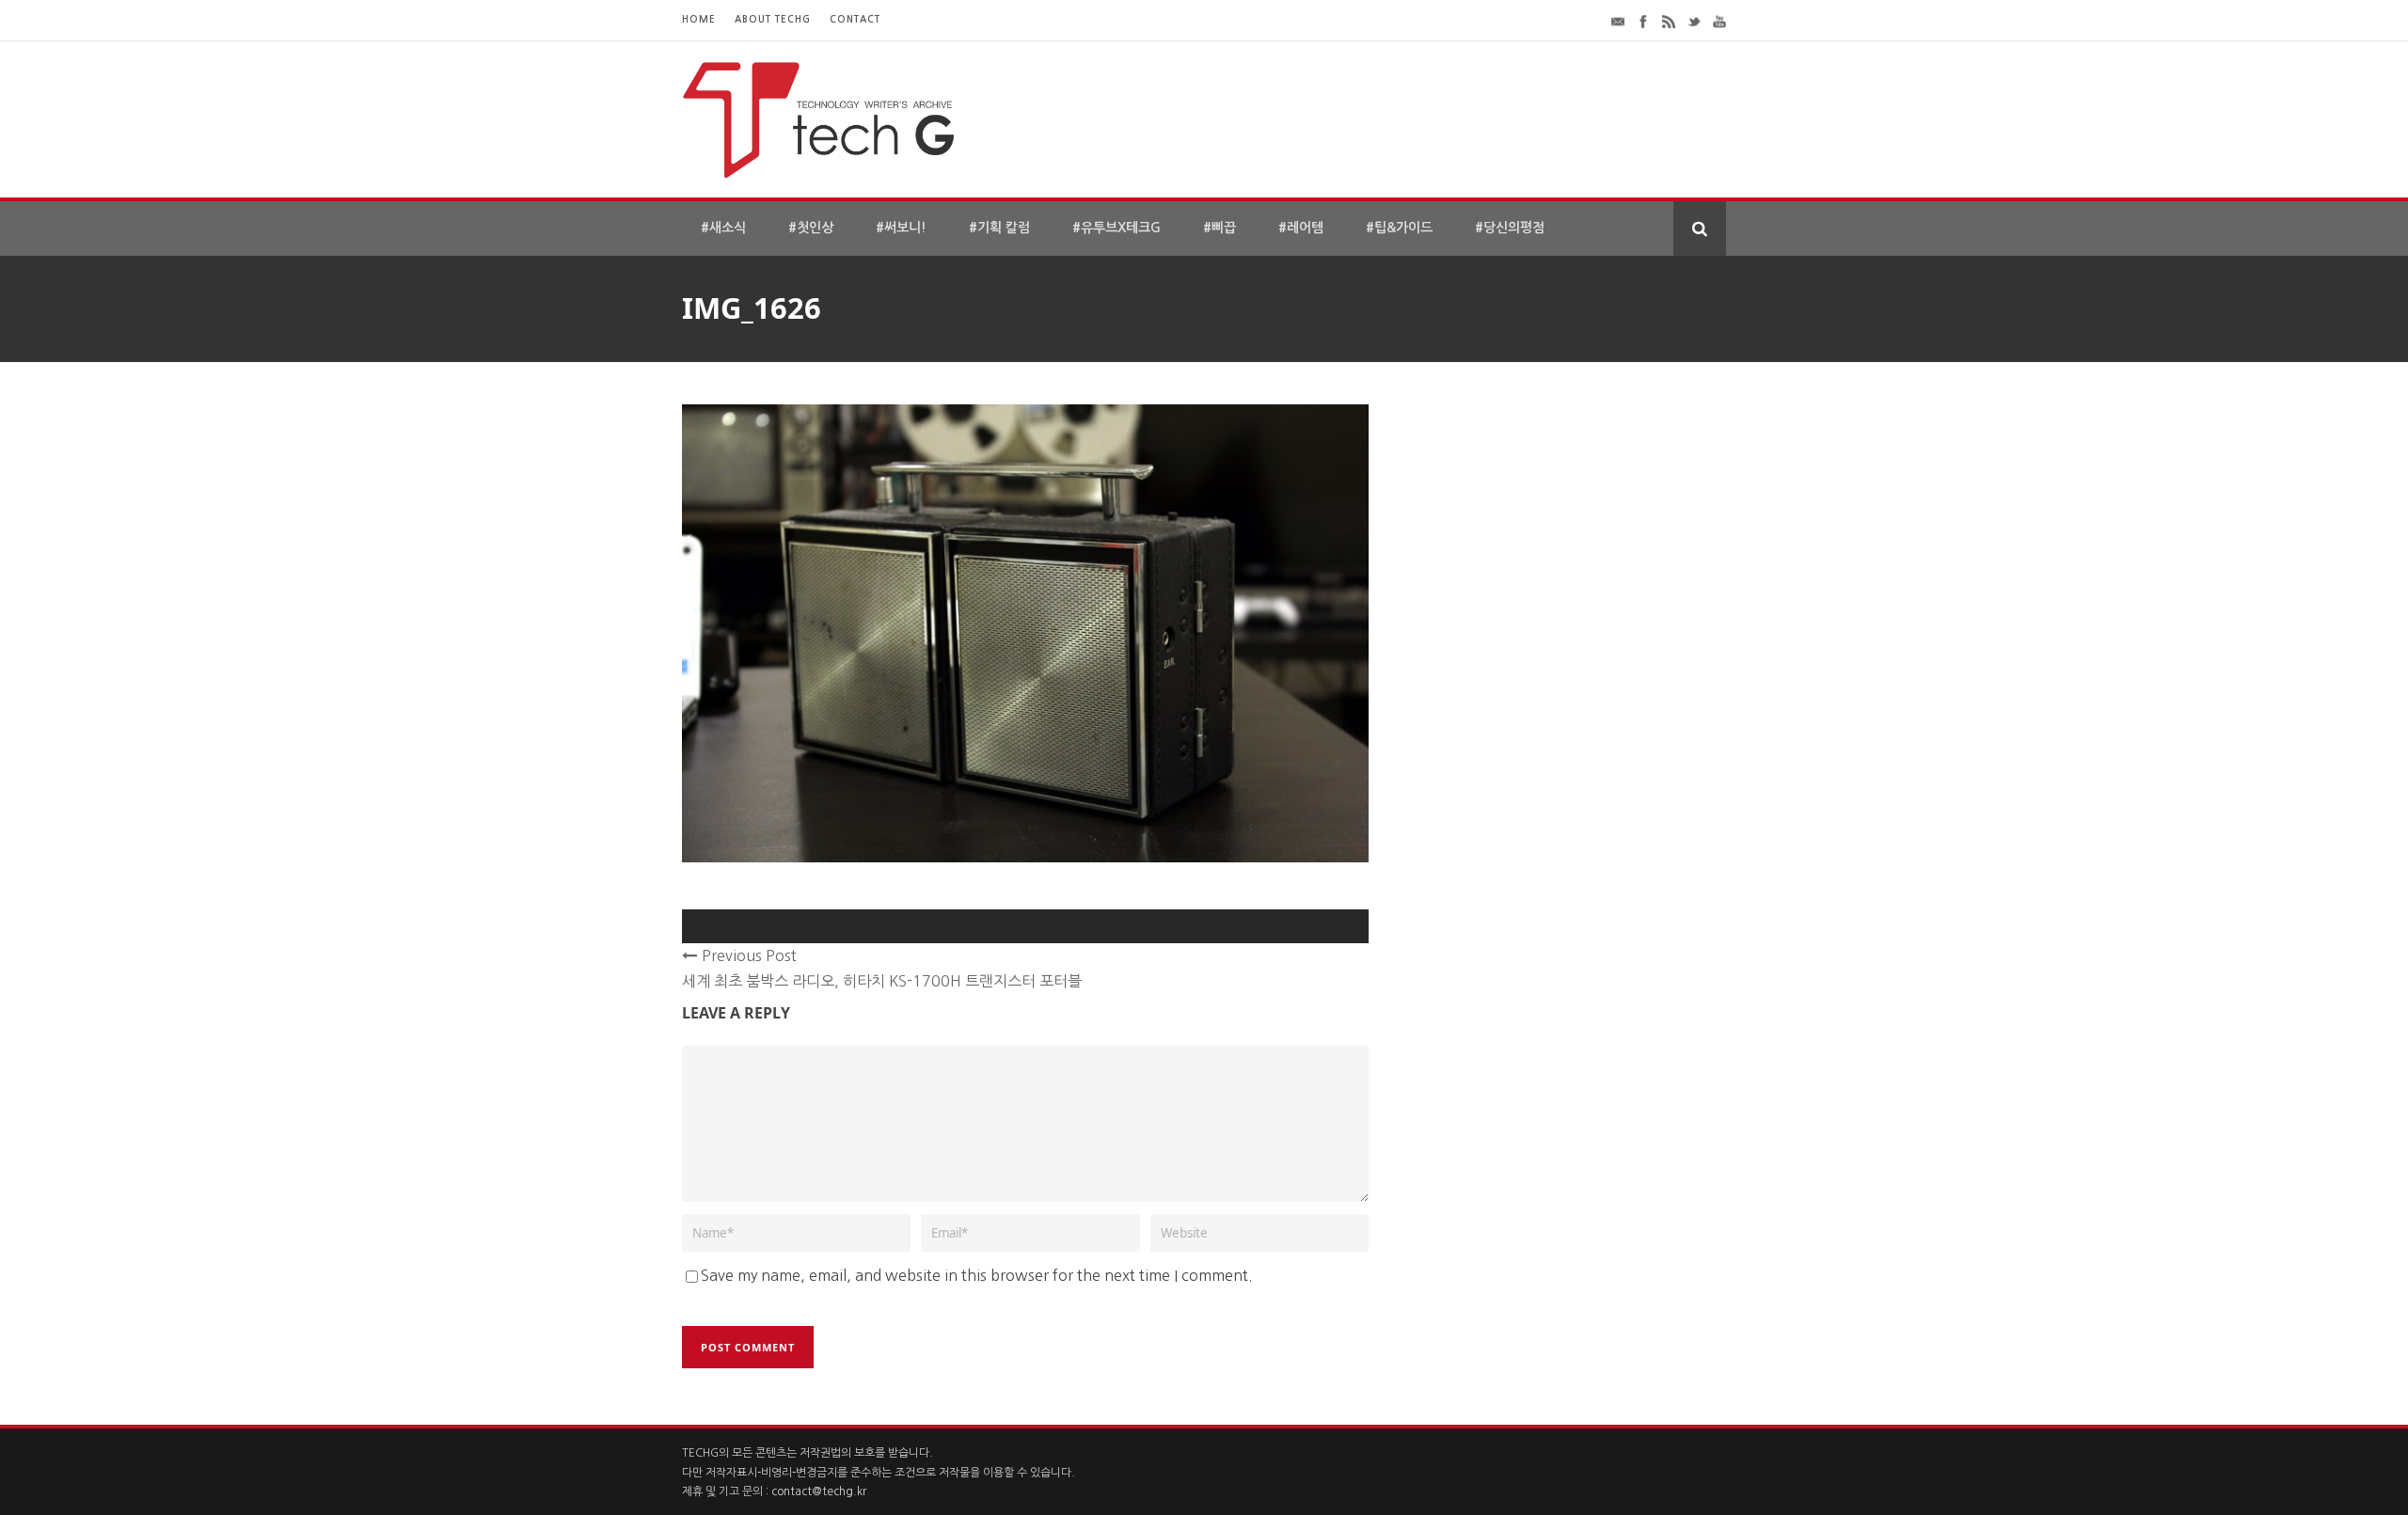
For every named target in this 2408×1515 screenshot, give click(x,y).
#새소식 (723, 228)
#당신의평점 (1510, 228)
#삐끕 (1220, 228)
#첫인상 (811, 228)
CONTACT (855, 19)
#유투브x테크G (1117, 228)
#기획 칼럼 (999, 228)
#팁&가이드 (1399, 228)
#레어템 (1301, 228)
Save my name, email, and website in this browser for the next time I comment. (977, 1275)
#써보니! (901, 228)
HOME (699, 19)
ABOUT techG (773, 19)
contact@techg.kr (819, 1491)
